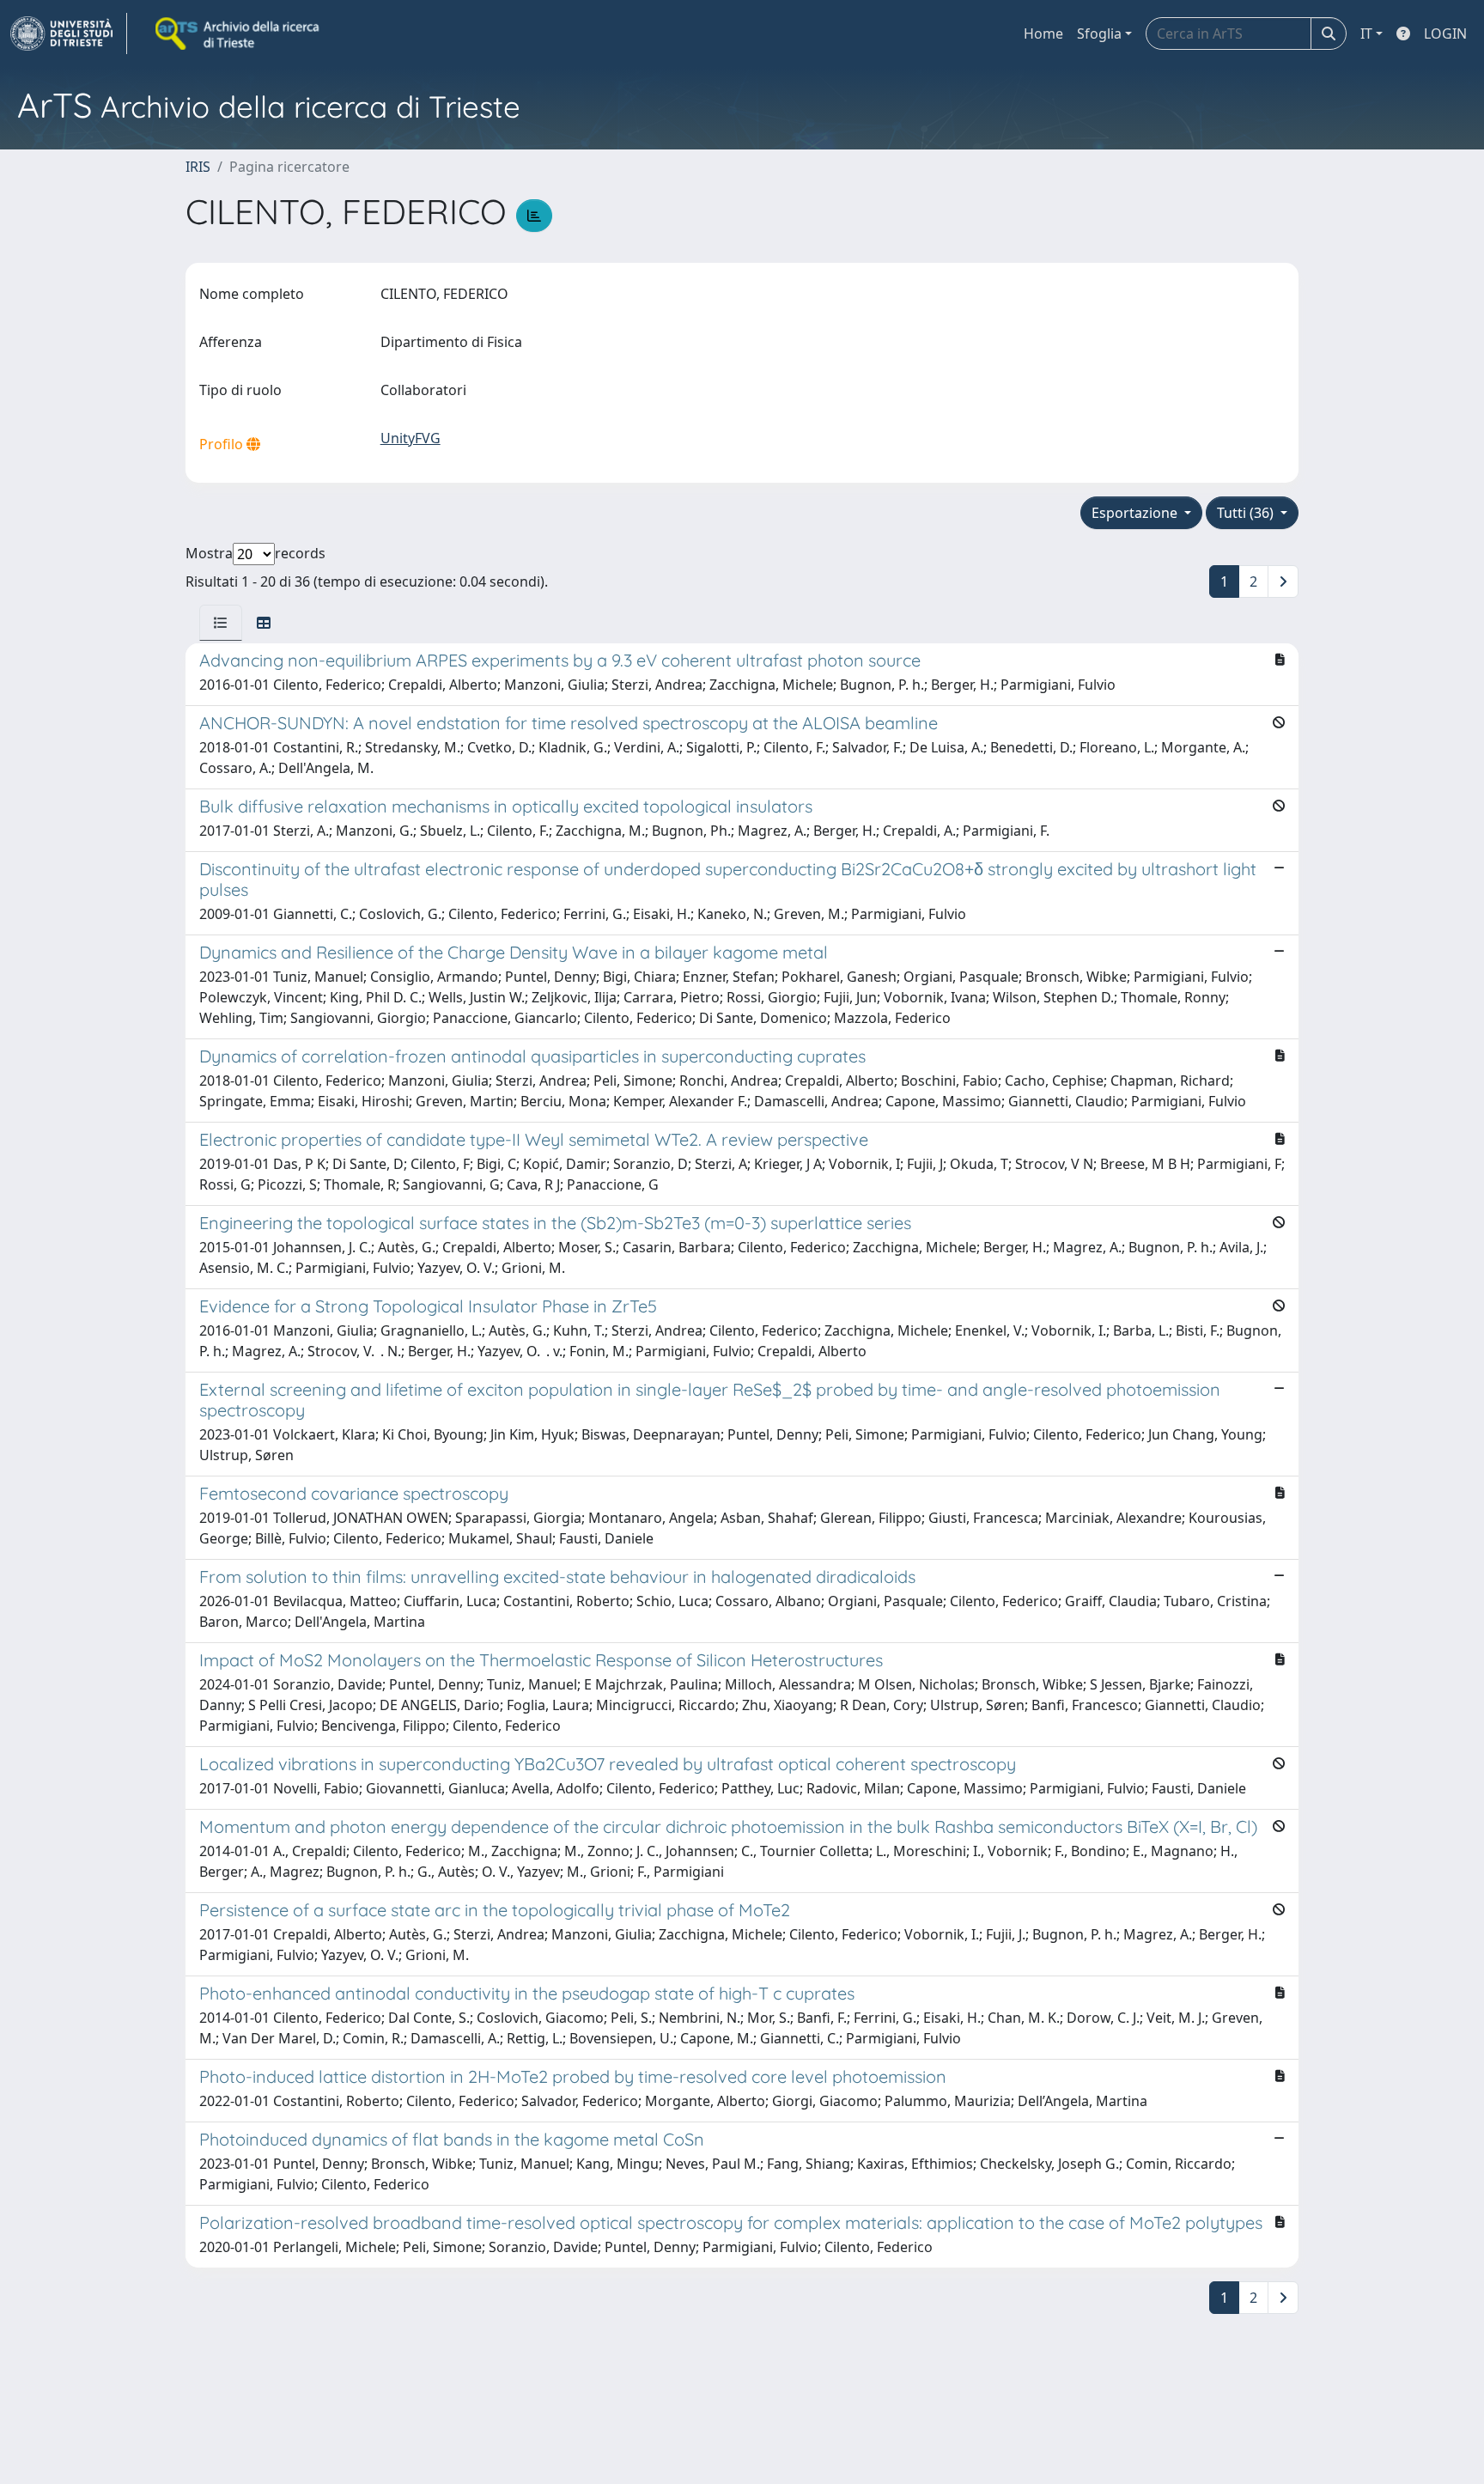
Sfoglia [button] (1099, 33)
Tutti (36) (1247, 513)
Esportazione (1136, 513)
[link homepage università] (239, 33)
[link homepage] (69, 33)
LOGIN (1445, 33)
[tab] (221, 623)
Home (1043, 33)
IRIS (198, 167)
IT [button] (1366, 33)
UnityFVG (411, 438)
